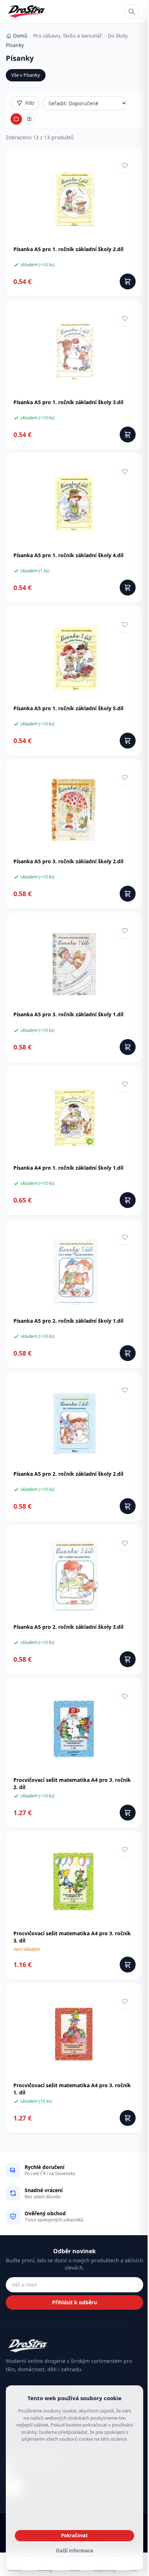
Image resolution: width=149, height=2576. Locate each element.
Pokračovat (74, 2535)
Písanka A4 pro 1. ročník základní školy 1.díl (68, 1168)
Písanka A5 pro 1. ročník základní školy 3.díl (68, 402)
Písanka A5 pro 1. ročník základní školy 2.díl (68, 249)
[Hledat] (132, 12)
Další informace (75, 2551)
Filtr (30, 103)
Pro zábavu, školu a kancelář (68, 36)
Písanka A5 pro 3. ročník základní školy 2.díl (68, 861)
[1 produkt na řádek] (16, 119)
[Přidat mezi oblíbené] (125, 165)
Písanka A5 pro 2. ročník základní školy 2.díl (68, 1474)
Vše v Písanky (26, 75)
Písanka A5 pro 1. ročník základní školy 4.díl (68, 555)
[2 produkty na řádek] (29, 119)
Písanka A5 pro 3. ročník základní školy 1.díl (68, 1014)
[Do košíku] (128, 281)
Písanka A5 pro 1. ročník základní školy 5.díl (68, 708)
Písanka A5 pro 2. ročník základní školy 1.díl (68, 1321)
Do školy (118, 36)
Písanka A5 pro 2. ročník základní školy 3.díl (68, 1627)
